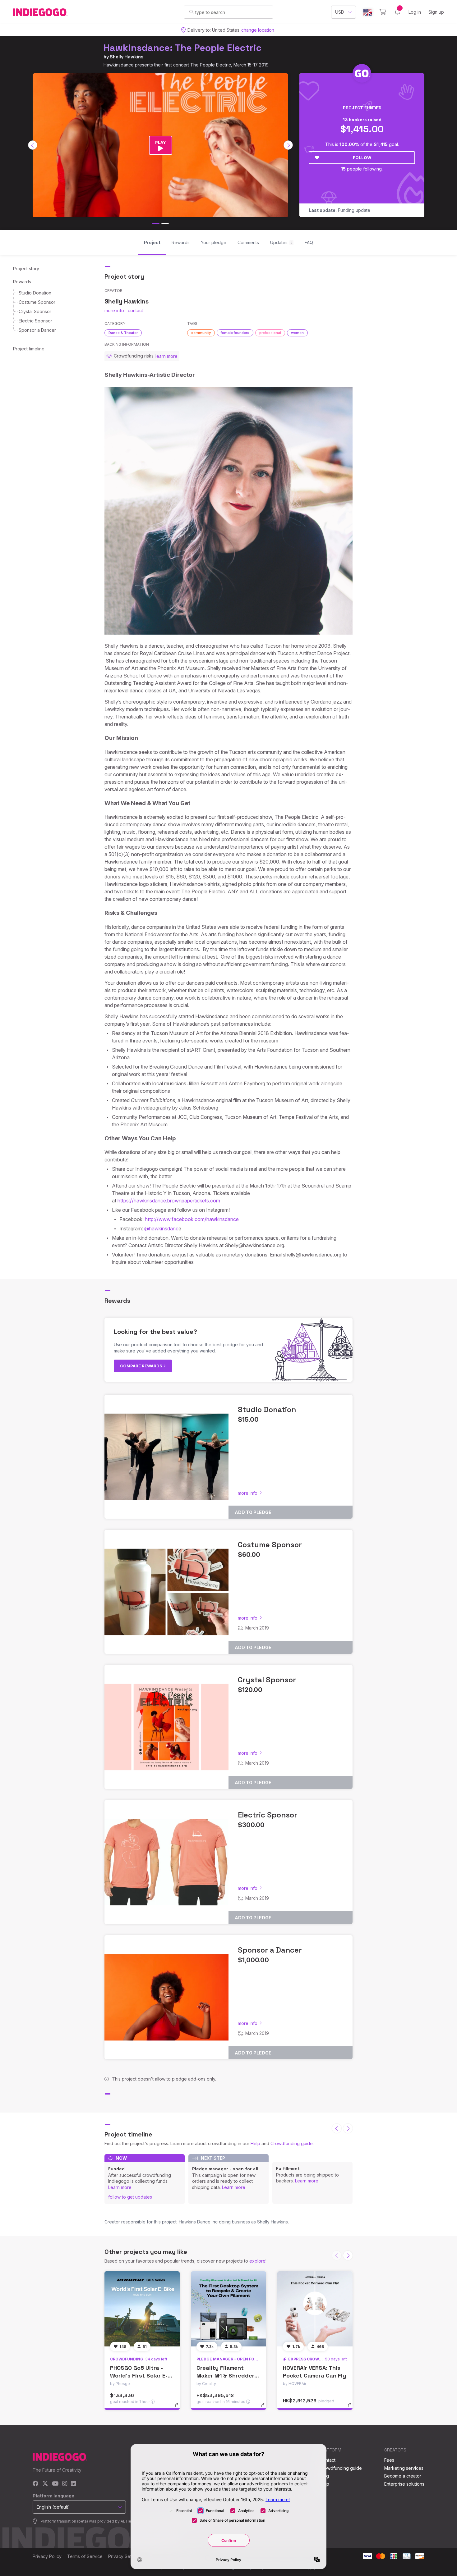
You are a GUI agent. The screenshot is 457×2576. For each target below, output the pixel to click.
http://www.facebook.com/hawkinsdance (192, 1219)
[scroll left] (33, 145)
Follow (362, 157)
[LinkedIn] (73, 2484)
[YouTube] (55, 2484)
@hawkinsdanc (161, 1229)
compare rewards (142, 1366)
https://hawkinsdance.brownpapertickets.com (169, 1201)
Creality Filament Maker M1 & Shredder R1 (225, 2375)
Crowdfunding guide (292, 2143)
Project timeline (29, 349)
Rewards (22, 282)
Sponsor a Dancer (37, 330)
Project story (26, 269)
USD (340, 12)
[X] (45, 2484)
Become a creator (403, 2476)
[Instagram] (65, 2484)
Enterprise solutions (404, 2484)
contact (135, 310)
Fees (389, 2460)
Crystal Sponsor (35, 311)
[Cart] (383, 12)
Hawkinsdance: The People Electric (182, 48)
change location (258, 30)
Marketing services (404, 2468)
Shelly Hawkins (127, 57)
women (297, 333)
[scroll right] (288, 145)
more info (114, 310)
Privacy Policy (47, 2556)
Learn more (120, 2187)
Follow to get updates (130, 2197)
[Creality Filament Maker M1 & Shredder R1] (228, 2309)
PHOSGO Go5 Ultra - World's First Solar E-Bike (139, 2375)
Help (255, 2143)
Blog (324, 2476)
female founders (235, 333)
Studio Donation (35, 293)
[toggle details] (179, 2408)
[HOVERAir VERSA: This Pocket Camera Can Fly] (315, 2309)
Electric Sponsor (35, 321)
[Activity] (397, 12)
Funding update (339, 210)
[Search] (191, 12)
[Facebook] (36, 2484)
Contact (328, 2460)
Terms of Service (85, 2556)
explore (257, 2261)
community (201, 333)
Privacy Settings (125, 2556)
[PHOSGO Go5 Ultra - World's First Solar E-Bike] (142, 2309)
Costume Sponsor (37, 302)
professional (270, 333)
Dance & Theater (123, 333)
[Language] (368, 12)
